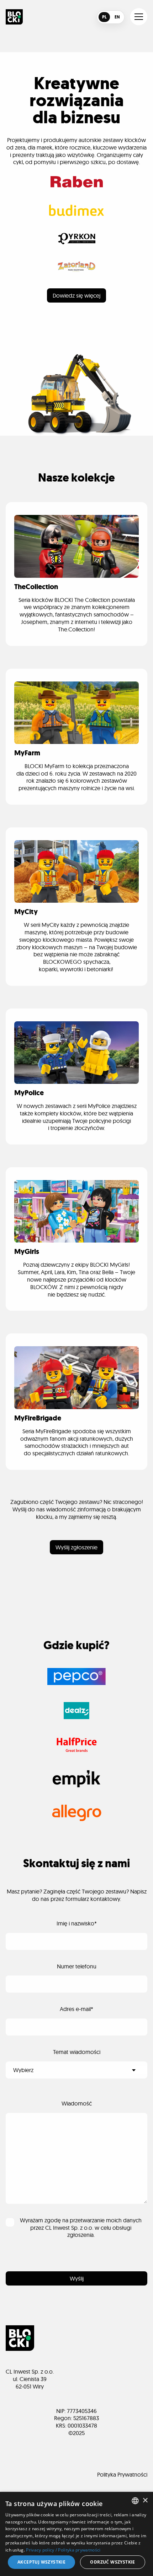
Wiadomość (77, 2103)
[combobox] (135, 2501)
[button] (139, 17)
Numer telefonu (77, 1966)
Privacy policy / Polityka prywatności (63, 2550)
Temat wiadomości (77, 2052)
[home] (14, 17)
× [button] (145, 2501)
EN (117, 17)
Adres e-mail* (76, 2009)
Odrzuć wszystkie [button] (112, 2562)
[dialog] (76, 2534)
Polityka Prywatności (122, 2474)
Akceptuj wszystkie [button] (41, 2562)
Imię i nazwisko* (77, 1923)
